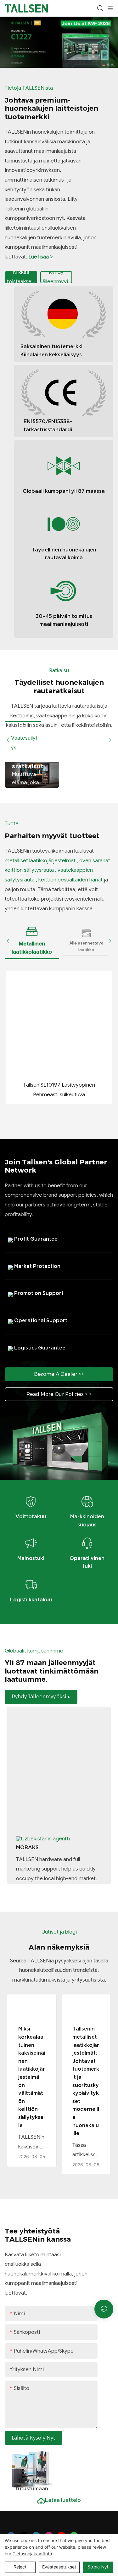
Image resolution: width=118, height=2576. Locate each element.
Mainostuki (31, 1558)
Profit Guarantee (35, 1239)
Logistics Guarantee (39, 1348)
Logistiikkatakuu (31, 1599)
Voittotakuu (31, 1516)
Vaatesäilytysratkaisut (32, 762)
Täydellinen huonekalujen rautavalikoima (64, 554)
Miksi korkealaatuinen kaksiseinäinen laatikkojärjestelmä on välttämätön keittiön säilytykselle (32, 2077)
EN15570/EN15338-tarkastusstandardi (48, 425)
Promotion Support (38, 1293)
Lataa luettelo (63, 2503)
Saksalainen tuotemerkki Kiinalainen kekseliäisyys (51, 350)
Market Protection (37, 1266)
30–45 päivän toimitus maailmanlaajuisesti (64, 620)
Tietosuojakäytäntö (32, 2554)
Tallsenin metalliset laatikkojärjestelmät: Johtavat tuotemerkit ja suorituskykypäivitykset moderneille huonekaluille (86, 2081)
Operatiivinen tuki (87, 1562)
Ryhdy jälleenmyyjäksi (56, 278)
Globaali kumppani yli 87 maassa (64, 491)
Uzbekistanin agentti (45, 1839)
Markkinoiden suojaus (87, 1520)
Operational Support (40, 1320)
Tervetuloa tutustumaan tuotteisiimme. (32, 2485)
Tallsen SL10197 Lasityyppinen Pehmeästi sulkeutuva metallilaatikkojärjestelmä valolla (59, 1091)
